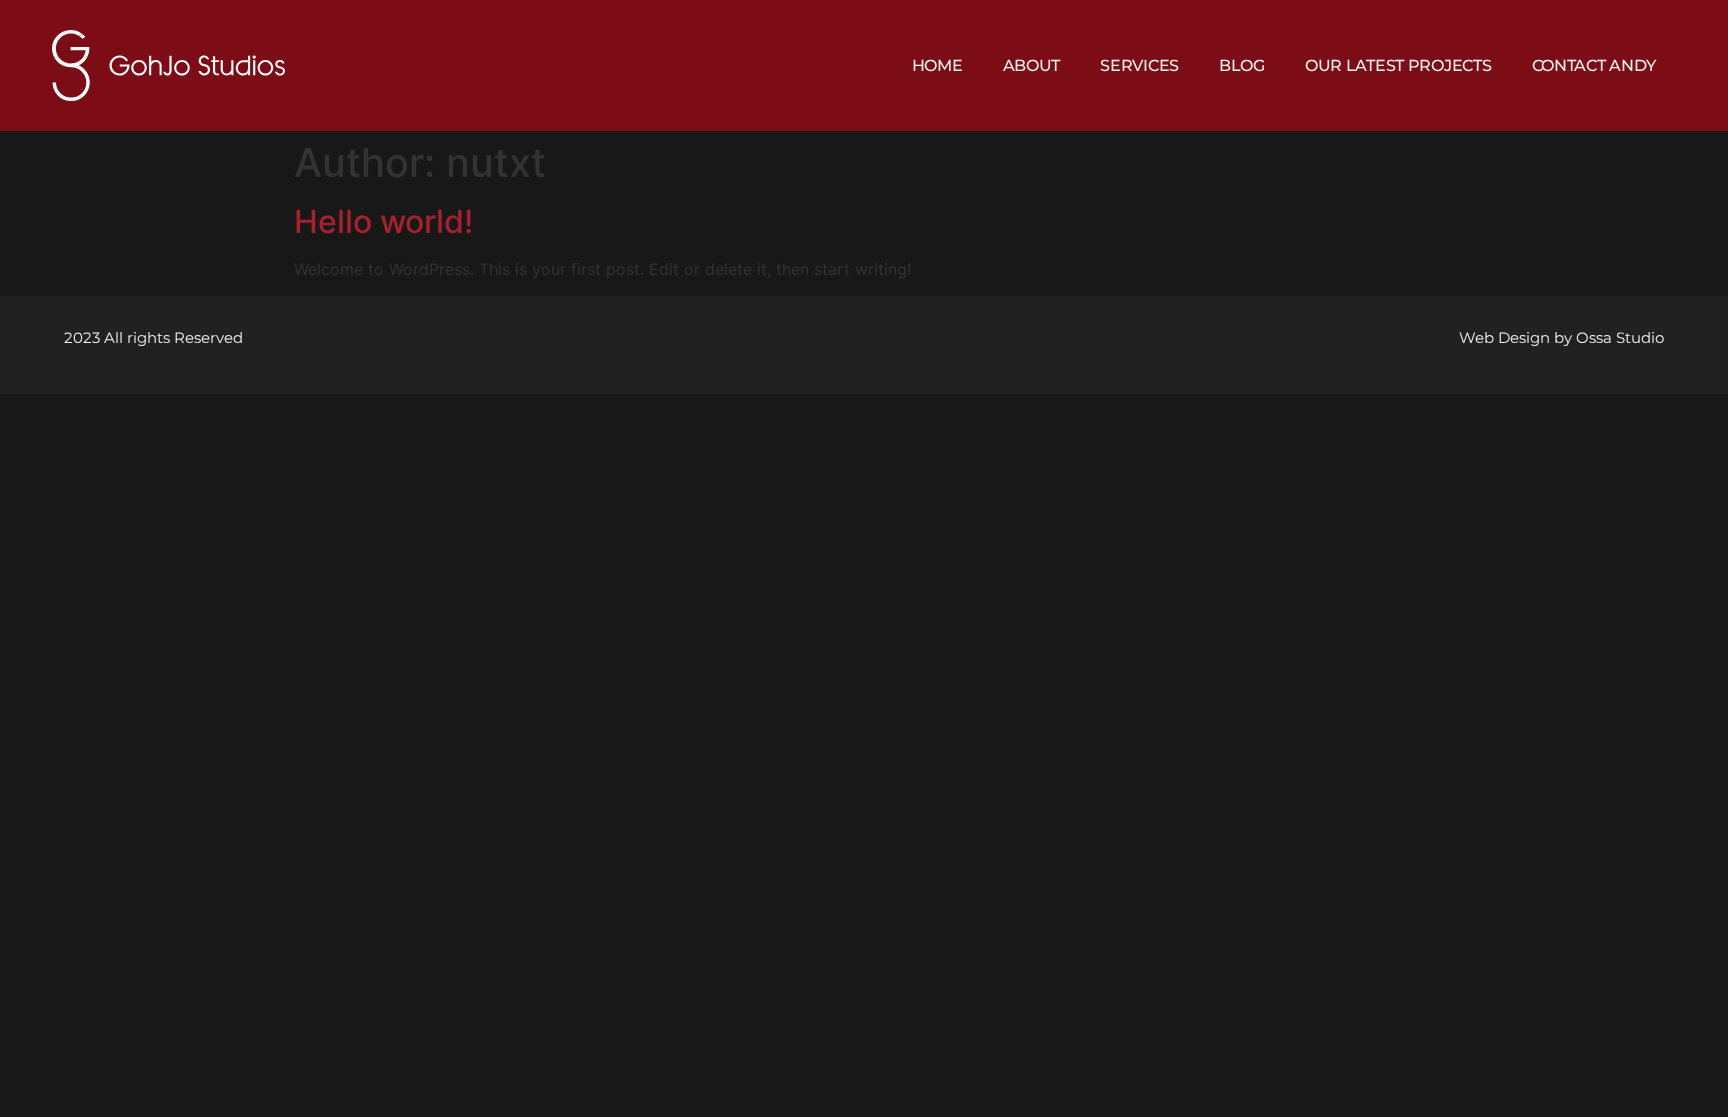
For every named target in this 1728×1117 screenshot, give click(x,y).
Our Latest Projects (1398, 65)
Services (1139, 65)
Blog (1242, 65)
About (1032, 65)
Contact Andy (1594, 65)
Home (937, 65)
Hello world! (383, 221)
